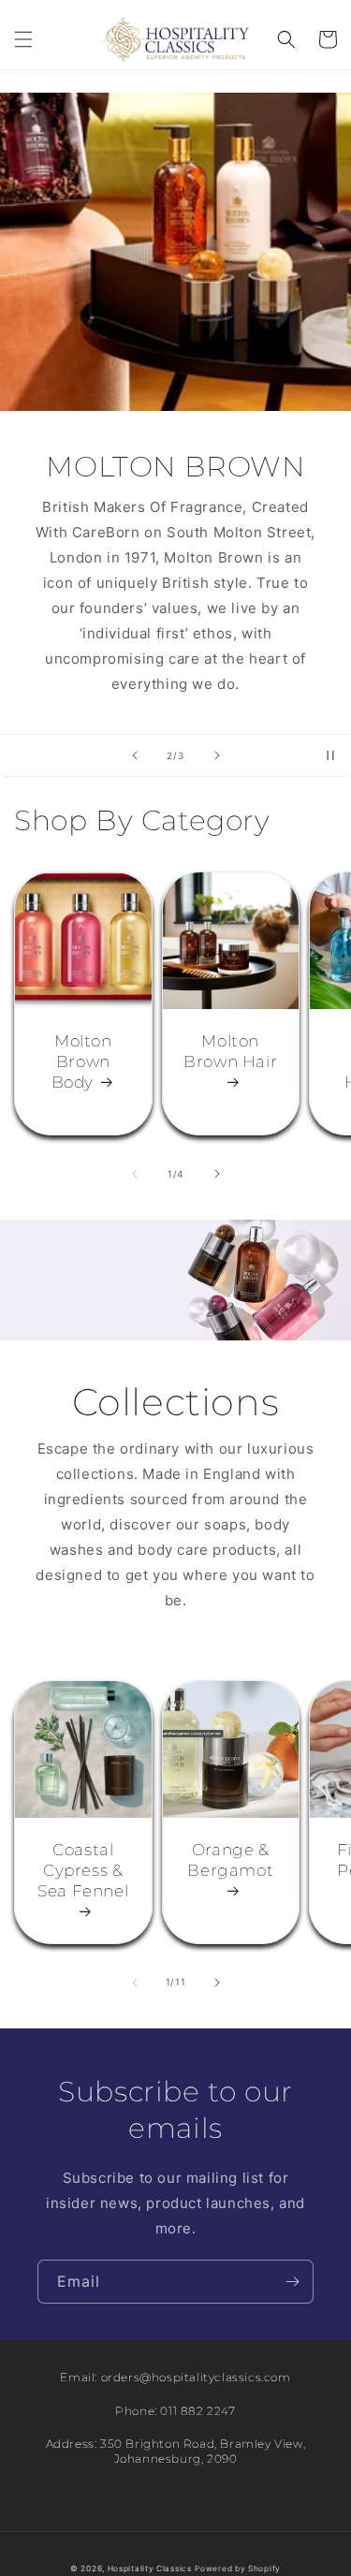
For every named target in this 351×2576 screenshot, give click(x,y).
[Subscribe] (292, 2282)
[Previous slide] (135, 755)
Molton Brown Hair (230, 1051)
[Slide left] (135, 1174)
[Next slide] (217, 755)
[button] (23, 39)
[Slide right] (217, 1174)
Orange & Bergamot (230, 1860)
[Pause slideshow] (330, 755)
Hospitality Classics (150, 2569)
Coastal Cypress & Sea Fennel (83, 1870)
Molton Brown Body (82, 1061)
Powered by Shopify (238, 2569)
